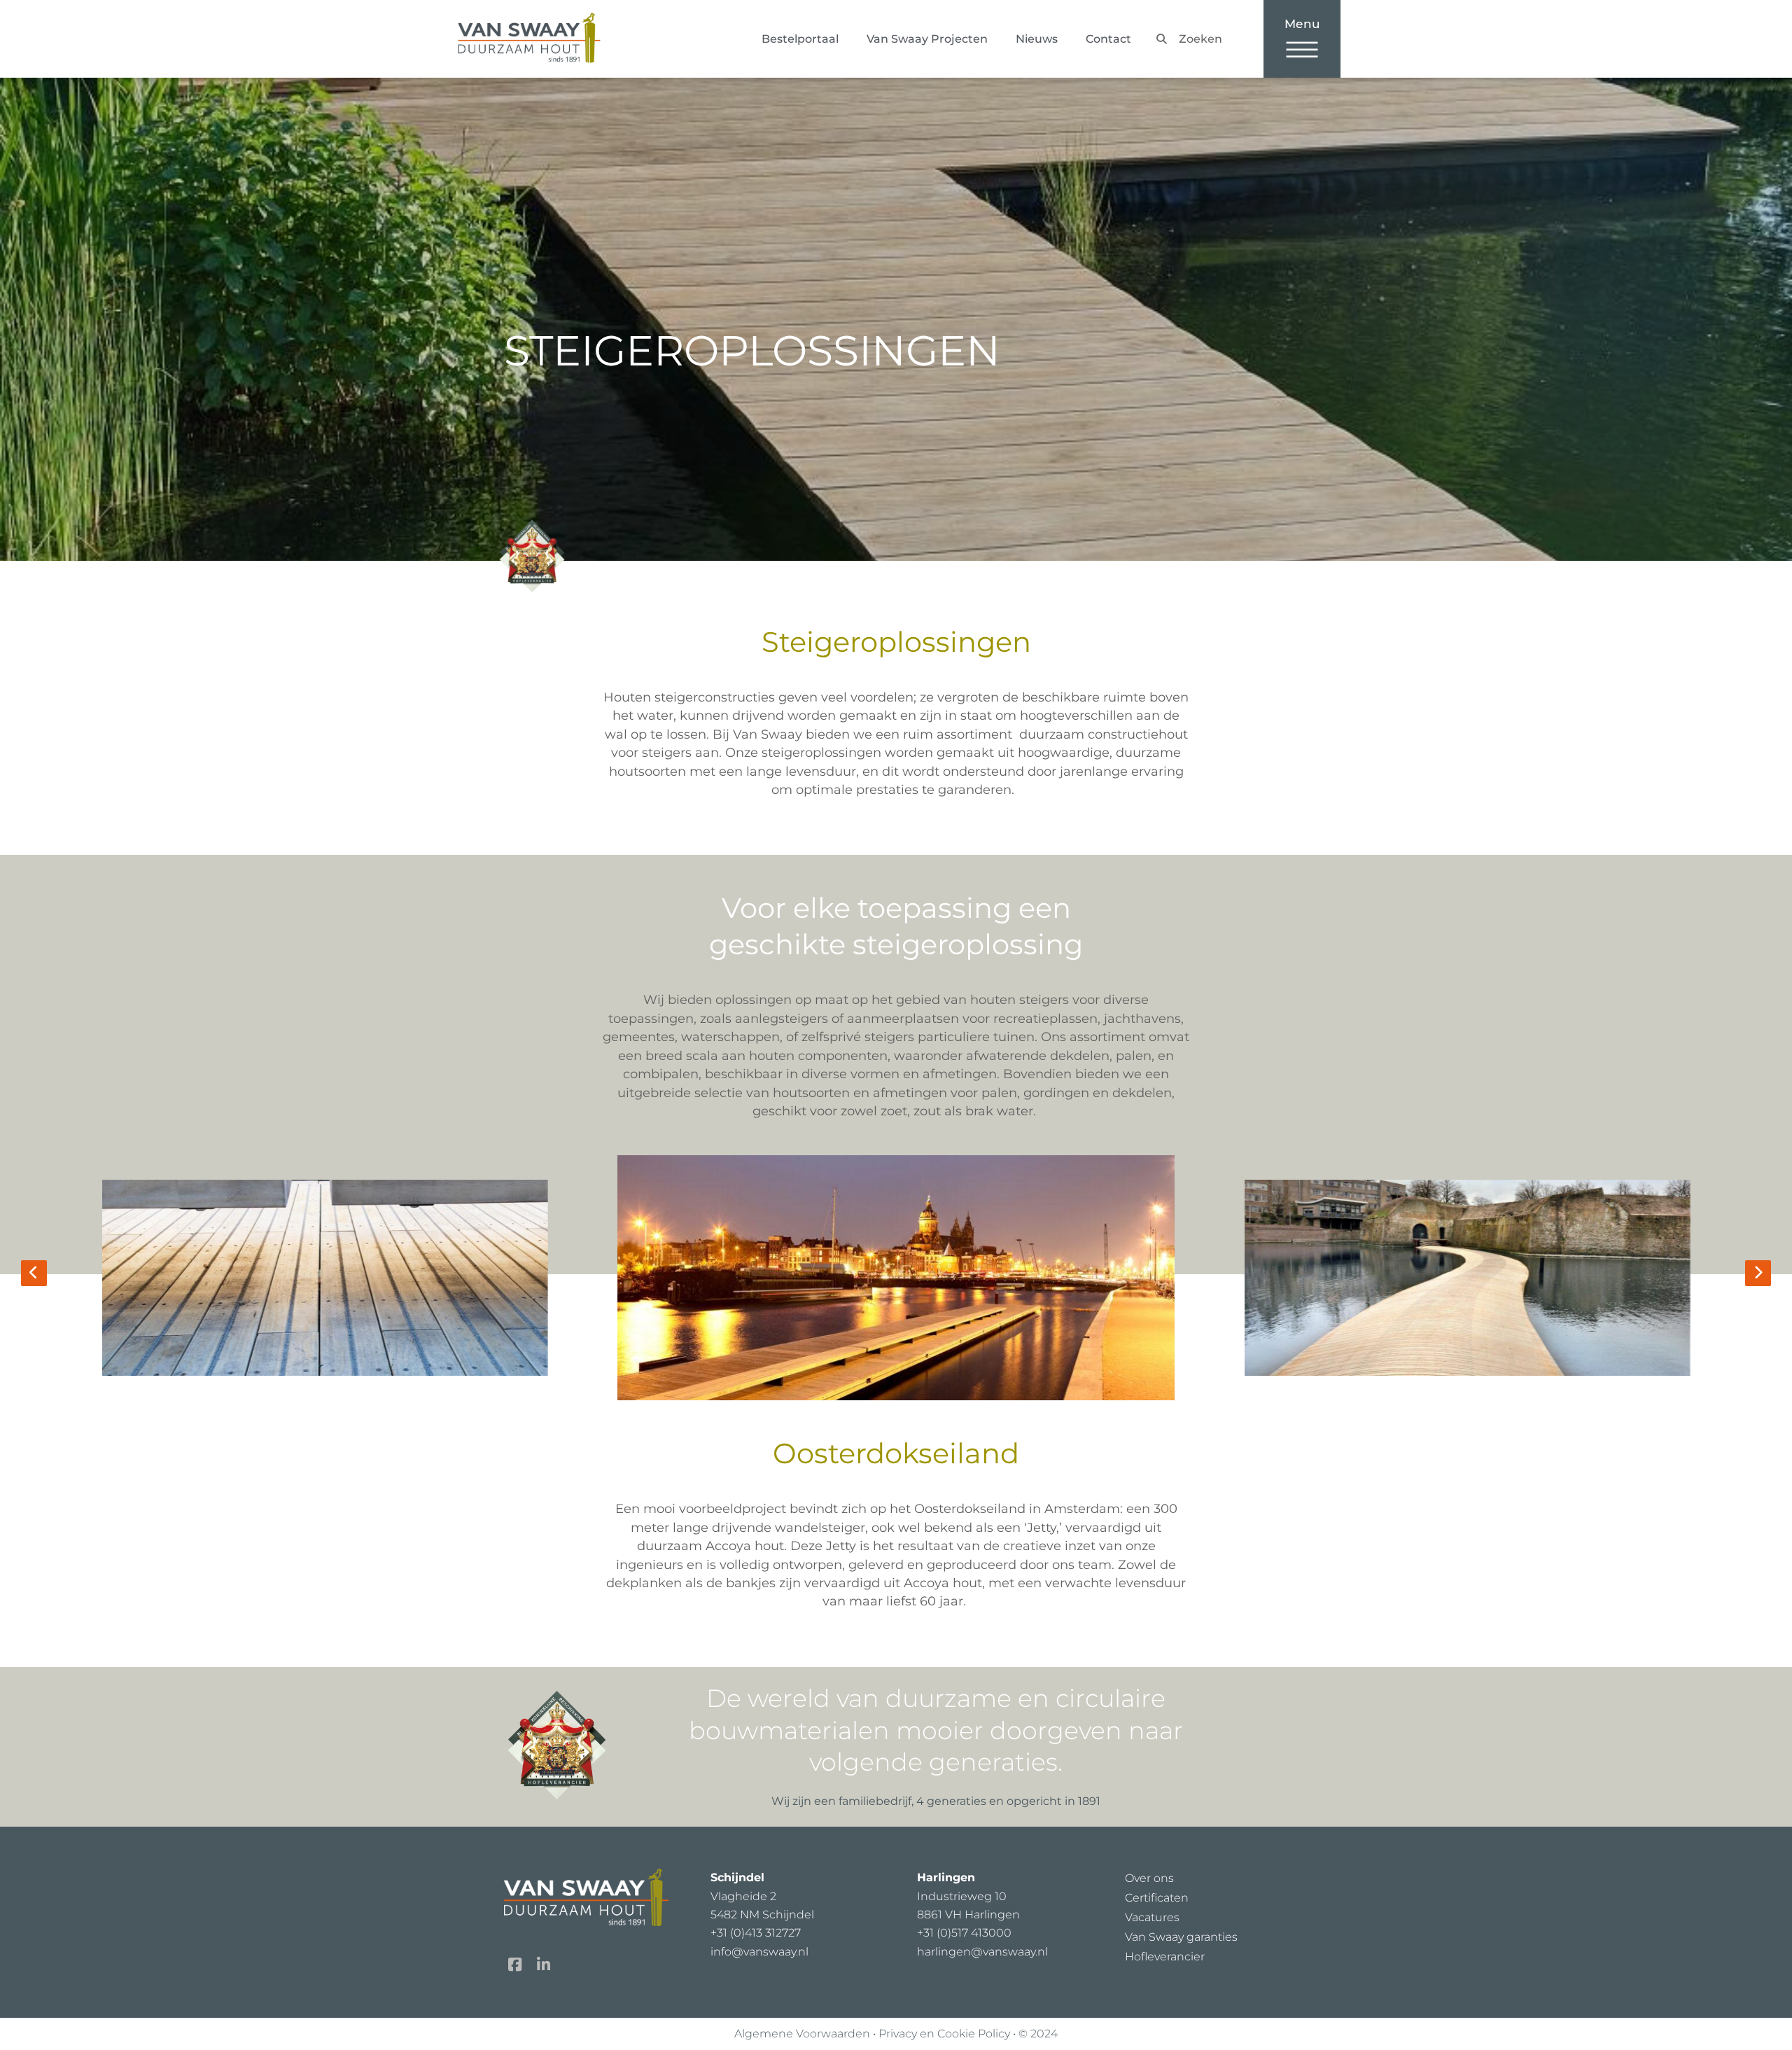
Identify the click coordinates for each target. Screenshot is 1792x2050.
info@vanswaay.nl (759, 1952)
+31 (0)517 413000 (964, 1933)
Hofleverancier (1165, 1957)
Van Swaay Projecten (927, 39)
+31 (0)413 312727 (756, 1933)
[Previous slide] (34, 1273)
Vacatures (1152, 1917)
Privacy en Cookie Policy (944, 2034)
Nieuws (1037, 39)
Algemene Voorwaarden (802, 2034)
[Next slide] (1758, 1273)
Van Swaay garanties (1181, 1937)
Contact (1108, 39)
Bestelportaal (800, 39)
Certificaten (1157, 1898)
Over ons (1149, 1878)
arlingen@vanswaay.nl (982, 1952)
